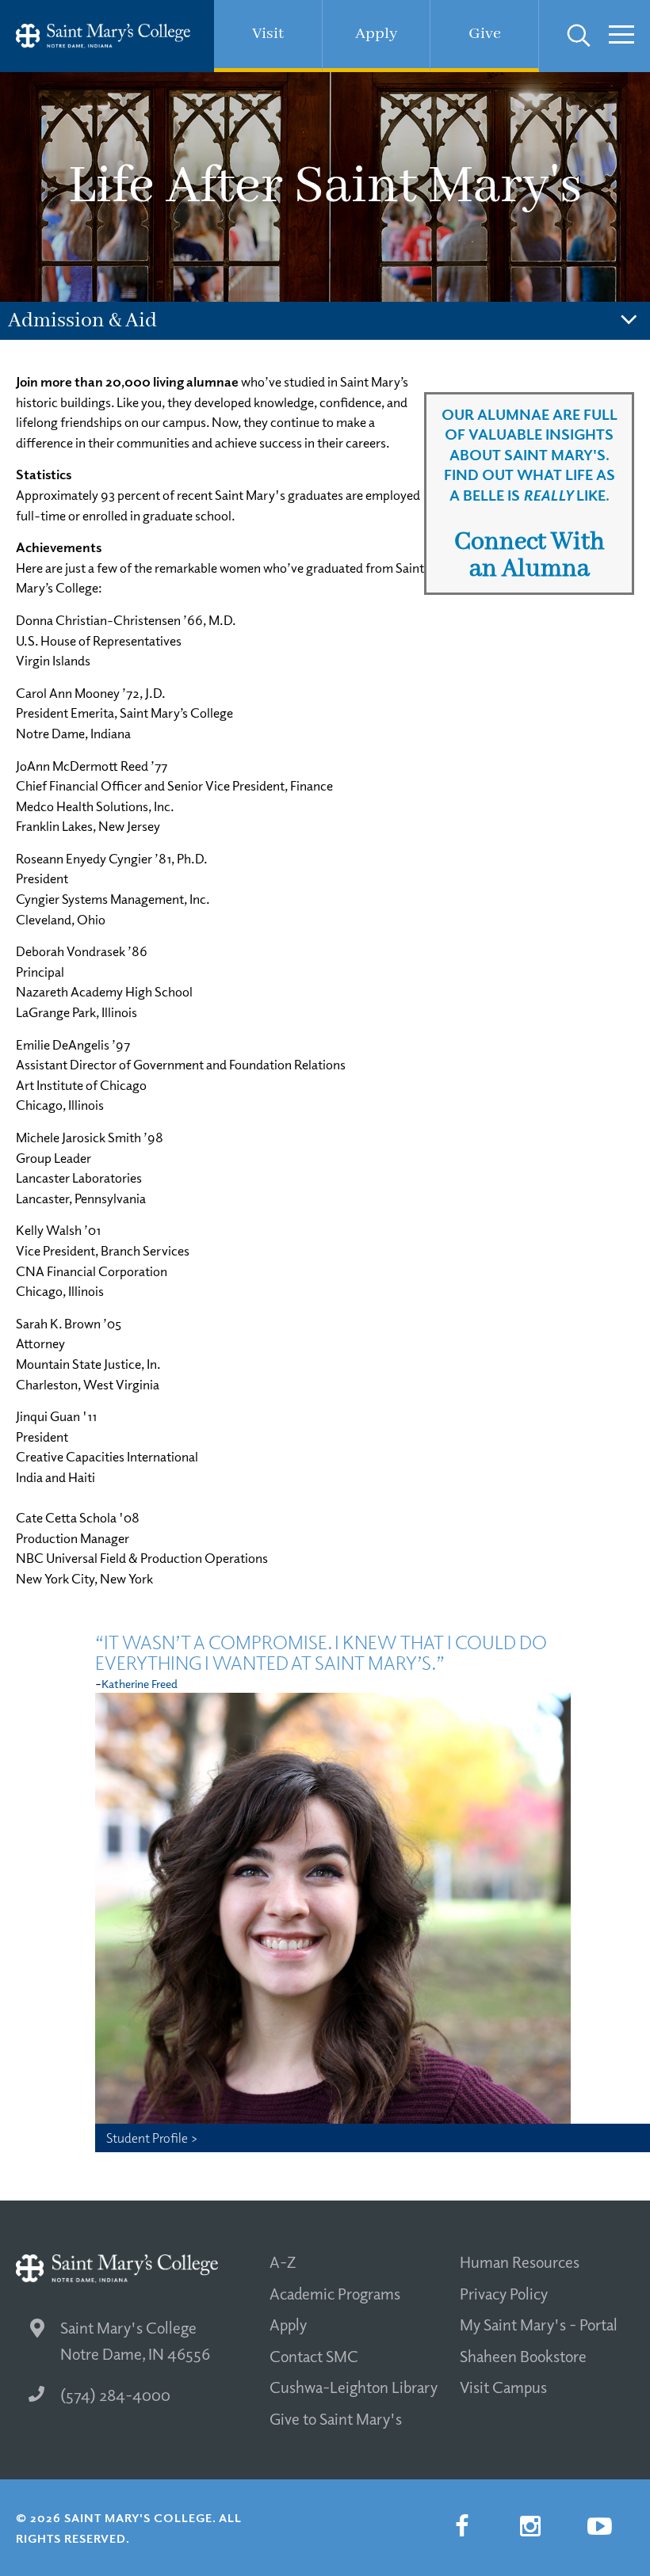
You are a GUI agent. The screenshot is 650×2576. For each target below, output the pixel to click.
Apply (288, 2324)
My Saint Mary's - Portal (539, 2324)
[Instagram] (530, 2527)
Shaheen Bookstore (523, 2356)
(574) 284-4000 (115, 2395)
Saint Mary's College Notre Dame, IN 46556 (135, 2340)
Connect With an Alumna (530, 556)
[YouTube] (599, 2527)
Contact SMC (314, 2356)
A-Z (283, 2262)
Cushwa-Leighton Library (354, 2387)
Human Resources (520, 2262)
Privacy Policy (504, 2293)
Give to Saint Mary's (336, 2418)
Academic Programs (335, 2293)
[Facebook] (461, 2527)
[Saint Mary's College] (103, 36)
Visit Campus (503, 2387)
